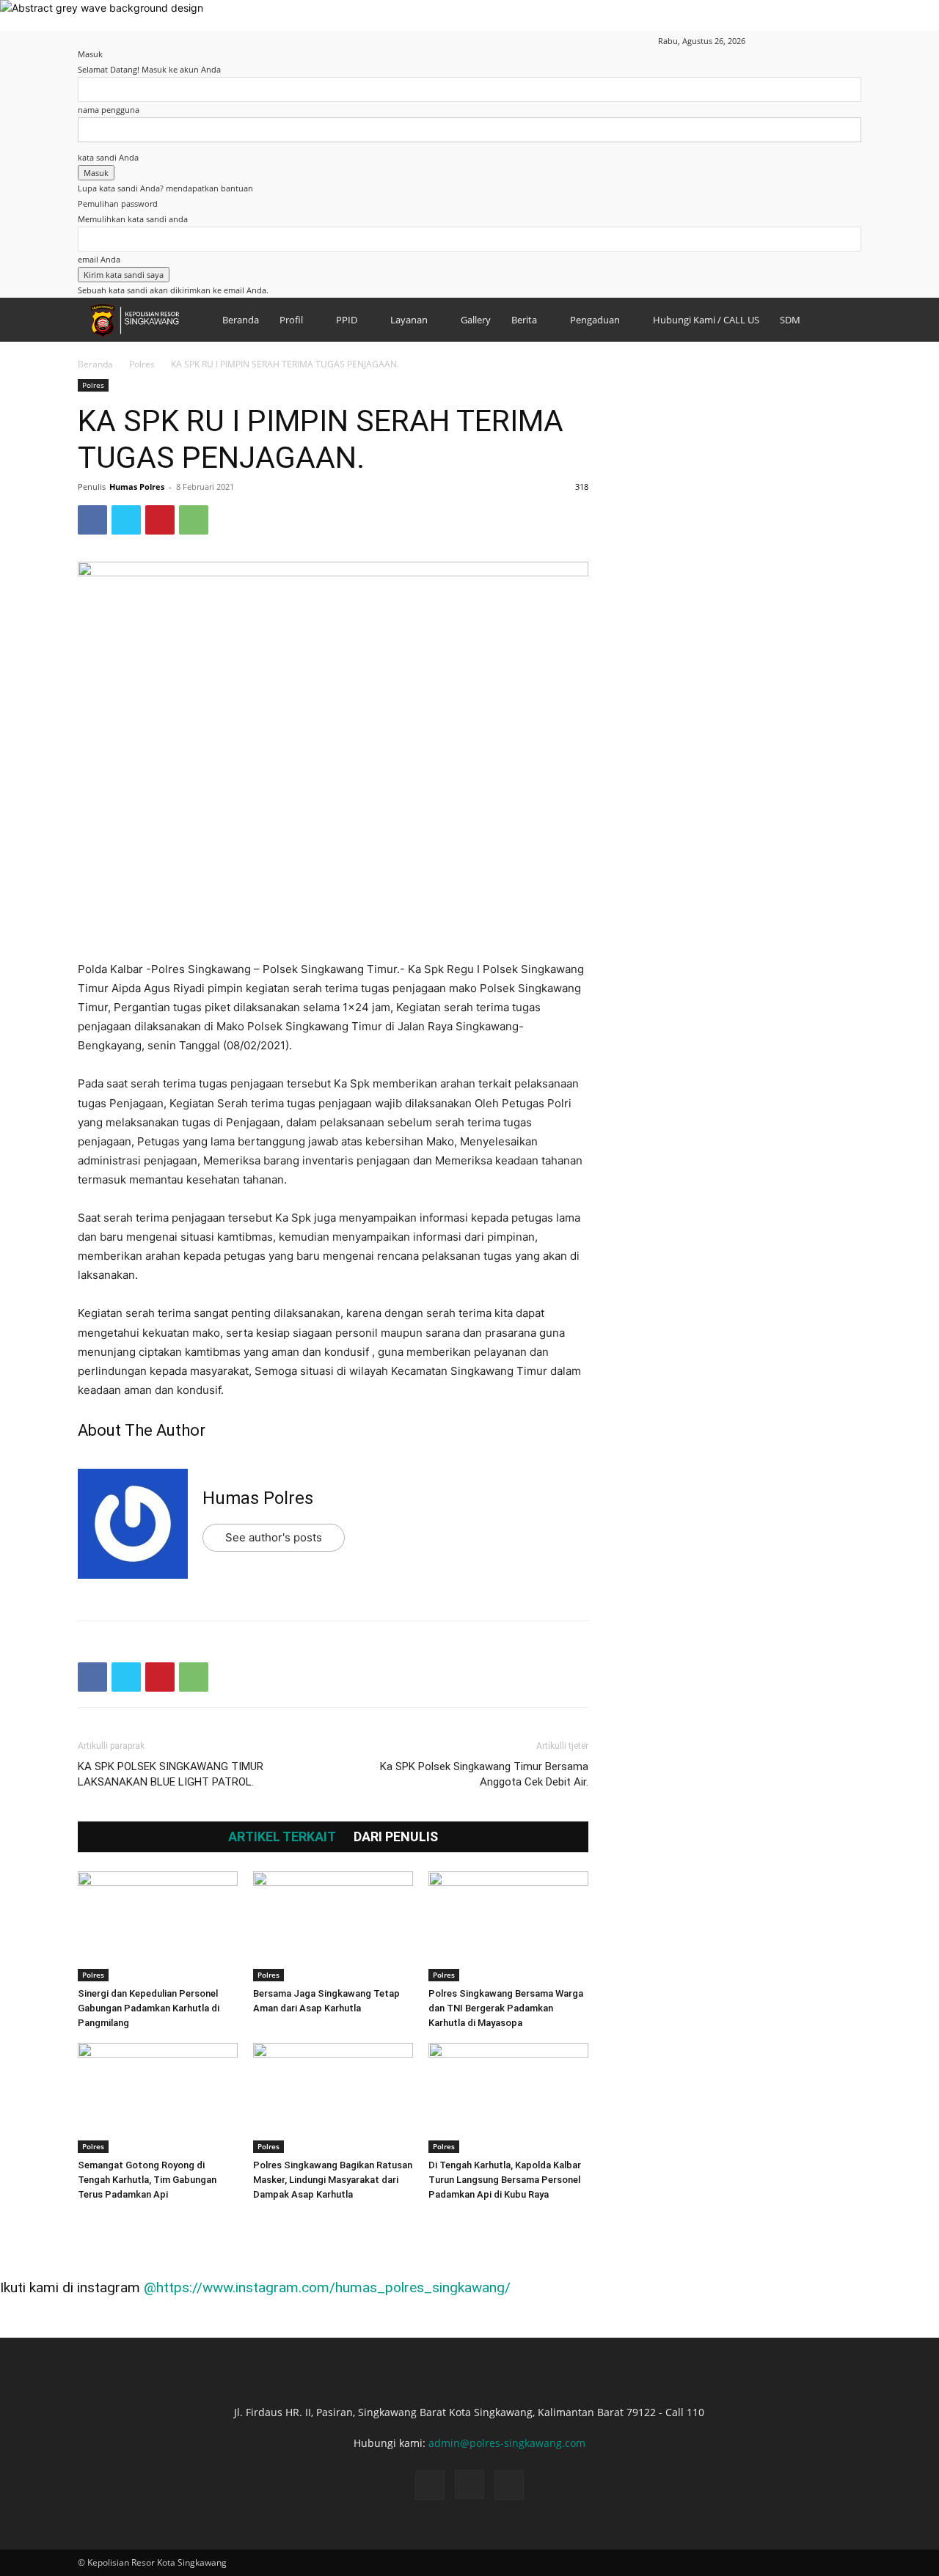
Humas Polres (137, 487)
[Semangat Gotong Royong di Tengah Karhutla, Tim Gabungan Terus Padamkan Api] (158, 2098)
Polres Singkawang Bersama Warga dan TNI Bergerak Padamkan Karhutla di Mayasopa (506, 2008)
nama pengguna (109, 110)
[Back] (81, 38)
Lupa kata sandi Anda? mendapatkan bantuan (165, 188)
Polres (142, 364)
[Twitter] (126, 520)
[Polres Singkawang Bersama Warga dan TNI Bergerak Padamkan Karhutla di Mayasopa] (508, 1926)
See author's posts (274, 1537)
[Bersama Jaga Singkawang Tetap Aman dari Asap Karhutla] (333, 1926)
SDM (790, 320)
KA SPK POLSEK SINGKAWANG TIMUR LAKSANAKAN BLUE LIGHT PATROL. (171, 1774)
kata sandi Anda (108, 157)
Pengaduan (595, 320)
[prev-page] (82, 2222)
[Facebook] (802, 41)
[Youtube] (850, 41)
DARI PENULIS (396, 1837)
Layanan (409, 320)
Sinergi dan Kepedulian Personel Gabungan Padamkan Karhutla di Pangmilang (149, 2008)
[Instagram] (826, 41)
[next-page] (90, 2222)
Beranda (241, 320)
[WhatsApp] (194, 520)
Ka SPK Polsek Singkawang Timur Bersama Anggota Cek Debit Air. (484, 1774)
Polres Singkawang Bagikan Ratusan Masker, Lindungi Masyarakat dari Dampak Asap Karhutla (333, 2180)
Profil (291, 320)
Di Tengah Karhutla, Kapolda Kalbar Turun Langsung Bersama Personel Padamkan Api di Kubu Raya (505, 2180)
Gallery (476, 320)
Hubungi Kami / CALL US (706, 320)
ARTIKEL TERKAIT (282, 1837)
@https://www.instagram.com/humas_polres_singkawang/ (327, 2287)
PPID (347, 320)
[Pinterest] (160, 520)
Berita (524, 320)
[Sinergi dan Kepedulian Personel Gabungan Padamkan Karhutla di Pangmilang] (158, 1926)
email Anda (99, 259)
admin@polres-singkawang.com (507, 2443)
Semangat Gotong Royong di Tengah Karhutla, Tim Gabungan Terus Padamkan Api (147, 2180)
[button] (780, 41)
